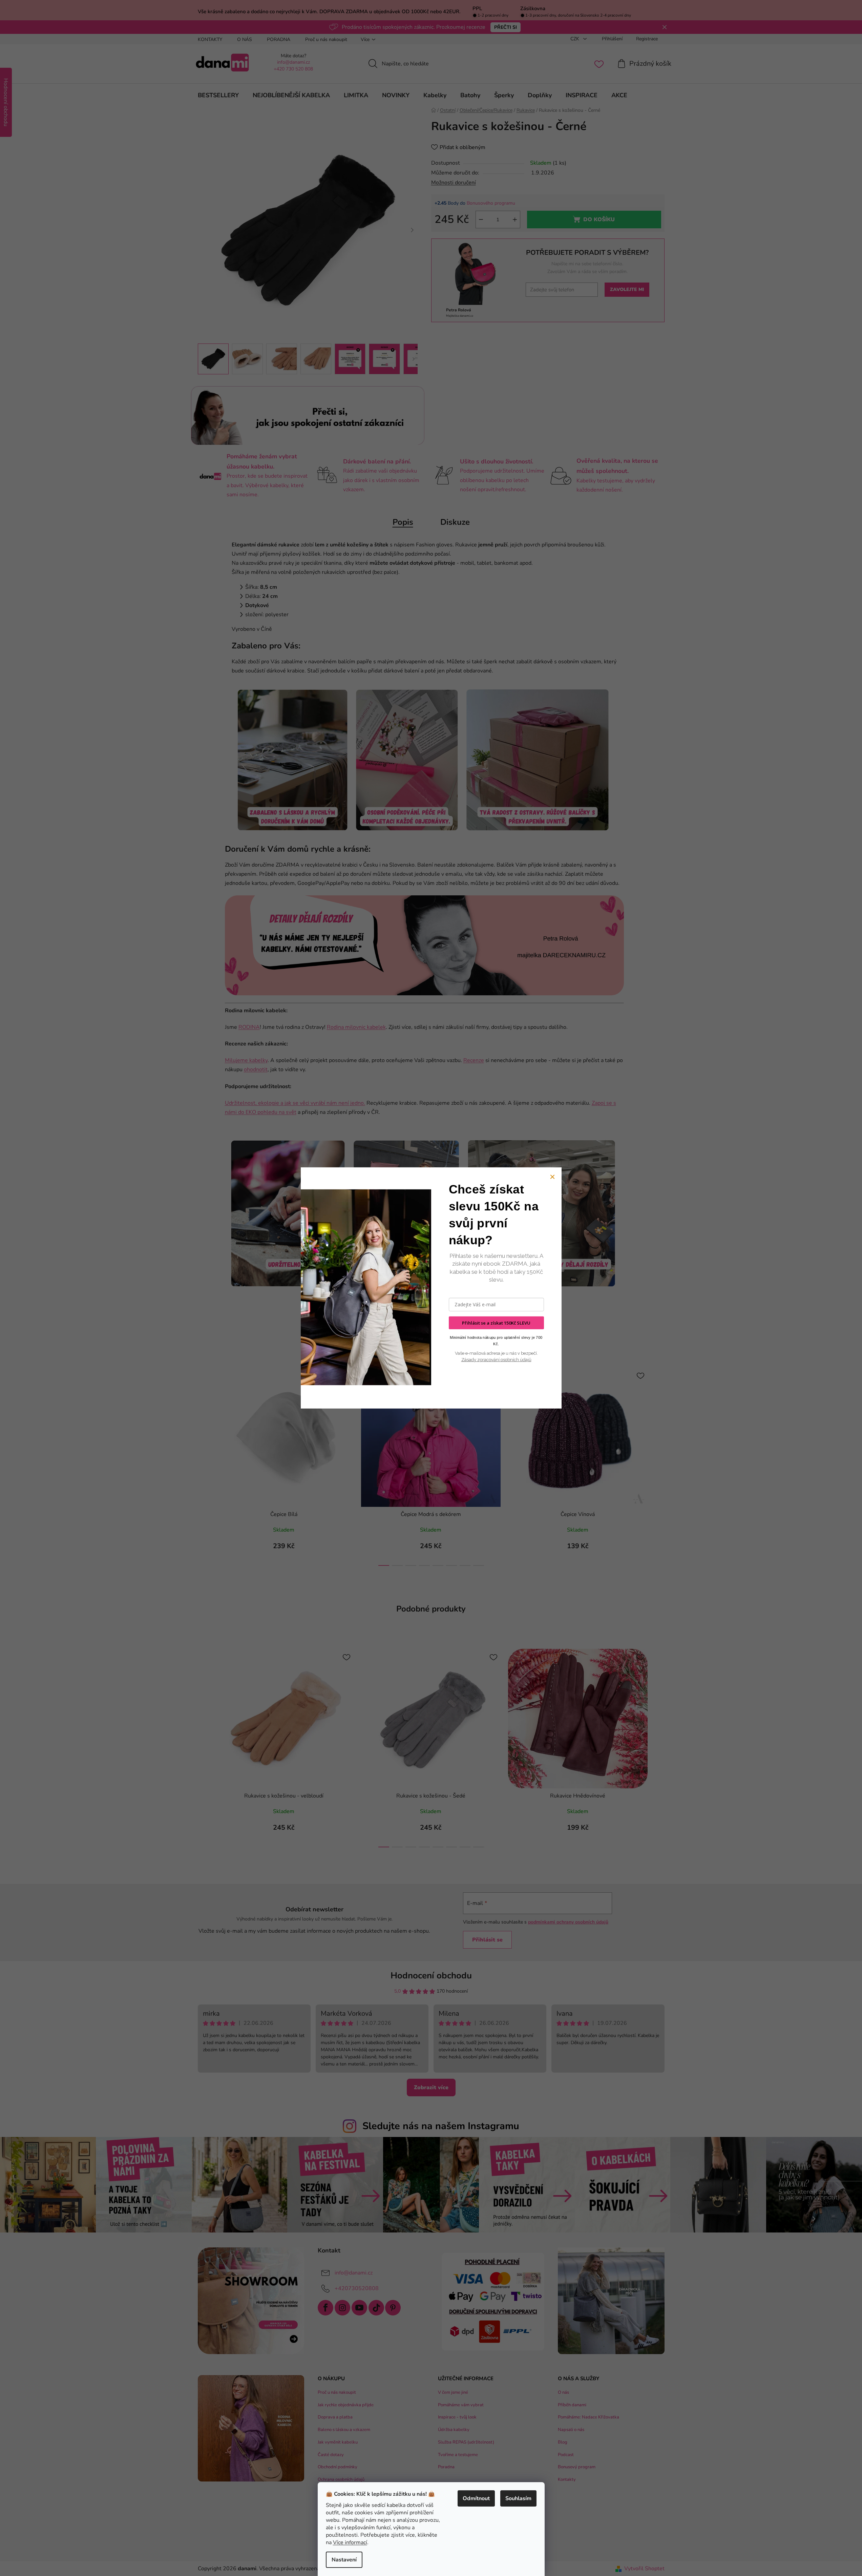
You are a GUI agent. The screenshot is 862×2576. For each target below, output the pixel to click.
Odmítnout (476, 2498)
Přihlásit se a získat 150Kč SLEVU (496, 1323)
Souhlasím (518, 2498)
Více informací (350, 2542)
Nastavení (344, 2560)
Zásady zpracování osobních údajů (496, 1360)
